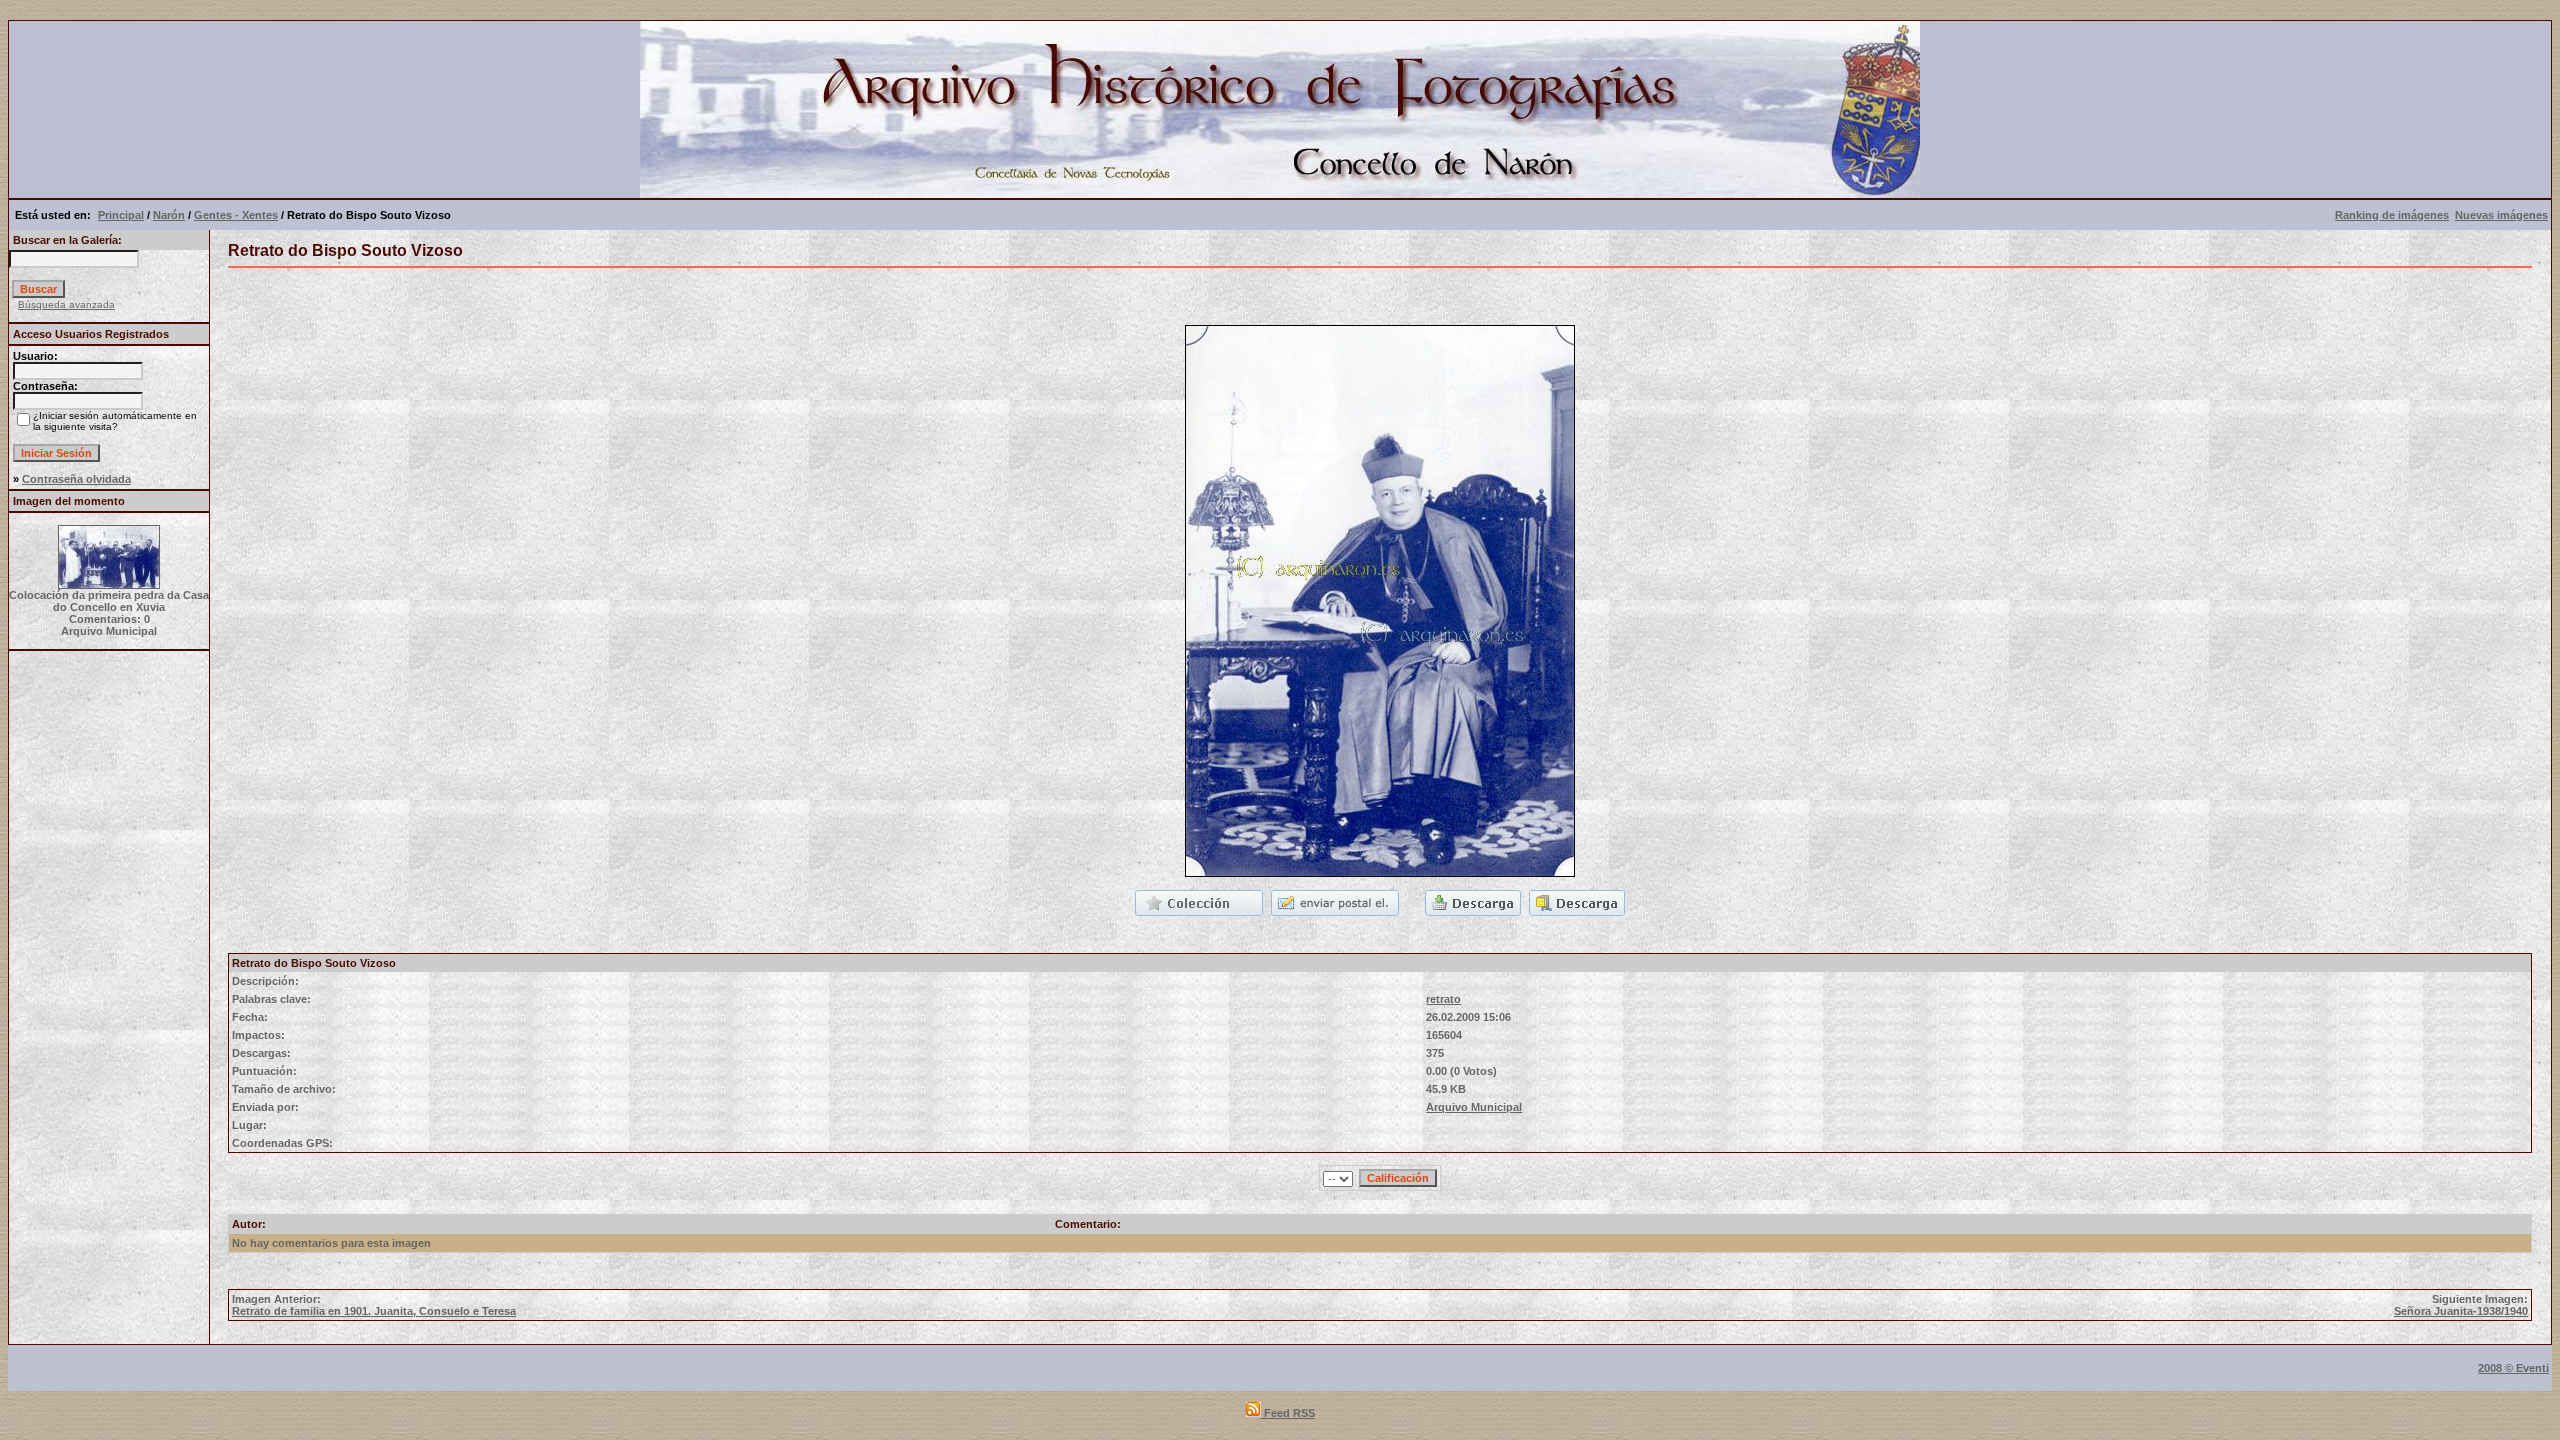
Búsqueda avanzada (66, 304)
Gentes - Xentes (236, 215)
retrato (1443, 999)
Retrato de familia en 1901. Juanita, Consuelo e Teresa (374, 1311)
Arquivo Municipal (1474, 1107)
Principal (121, 215)
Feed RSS (1288, 1413)
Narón (169, 215)
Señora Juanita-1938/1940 (2461, 1311)
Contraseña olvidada (76, 479)
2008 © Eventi (2513, 1368)
